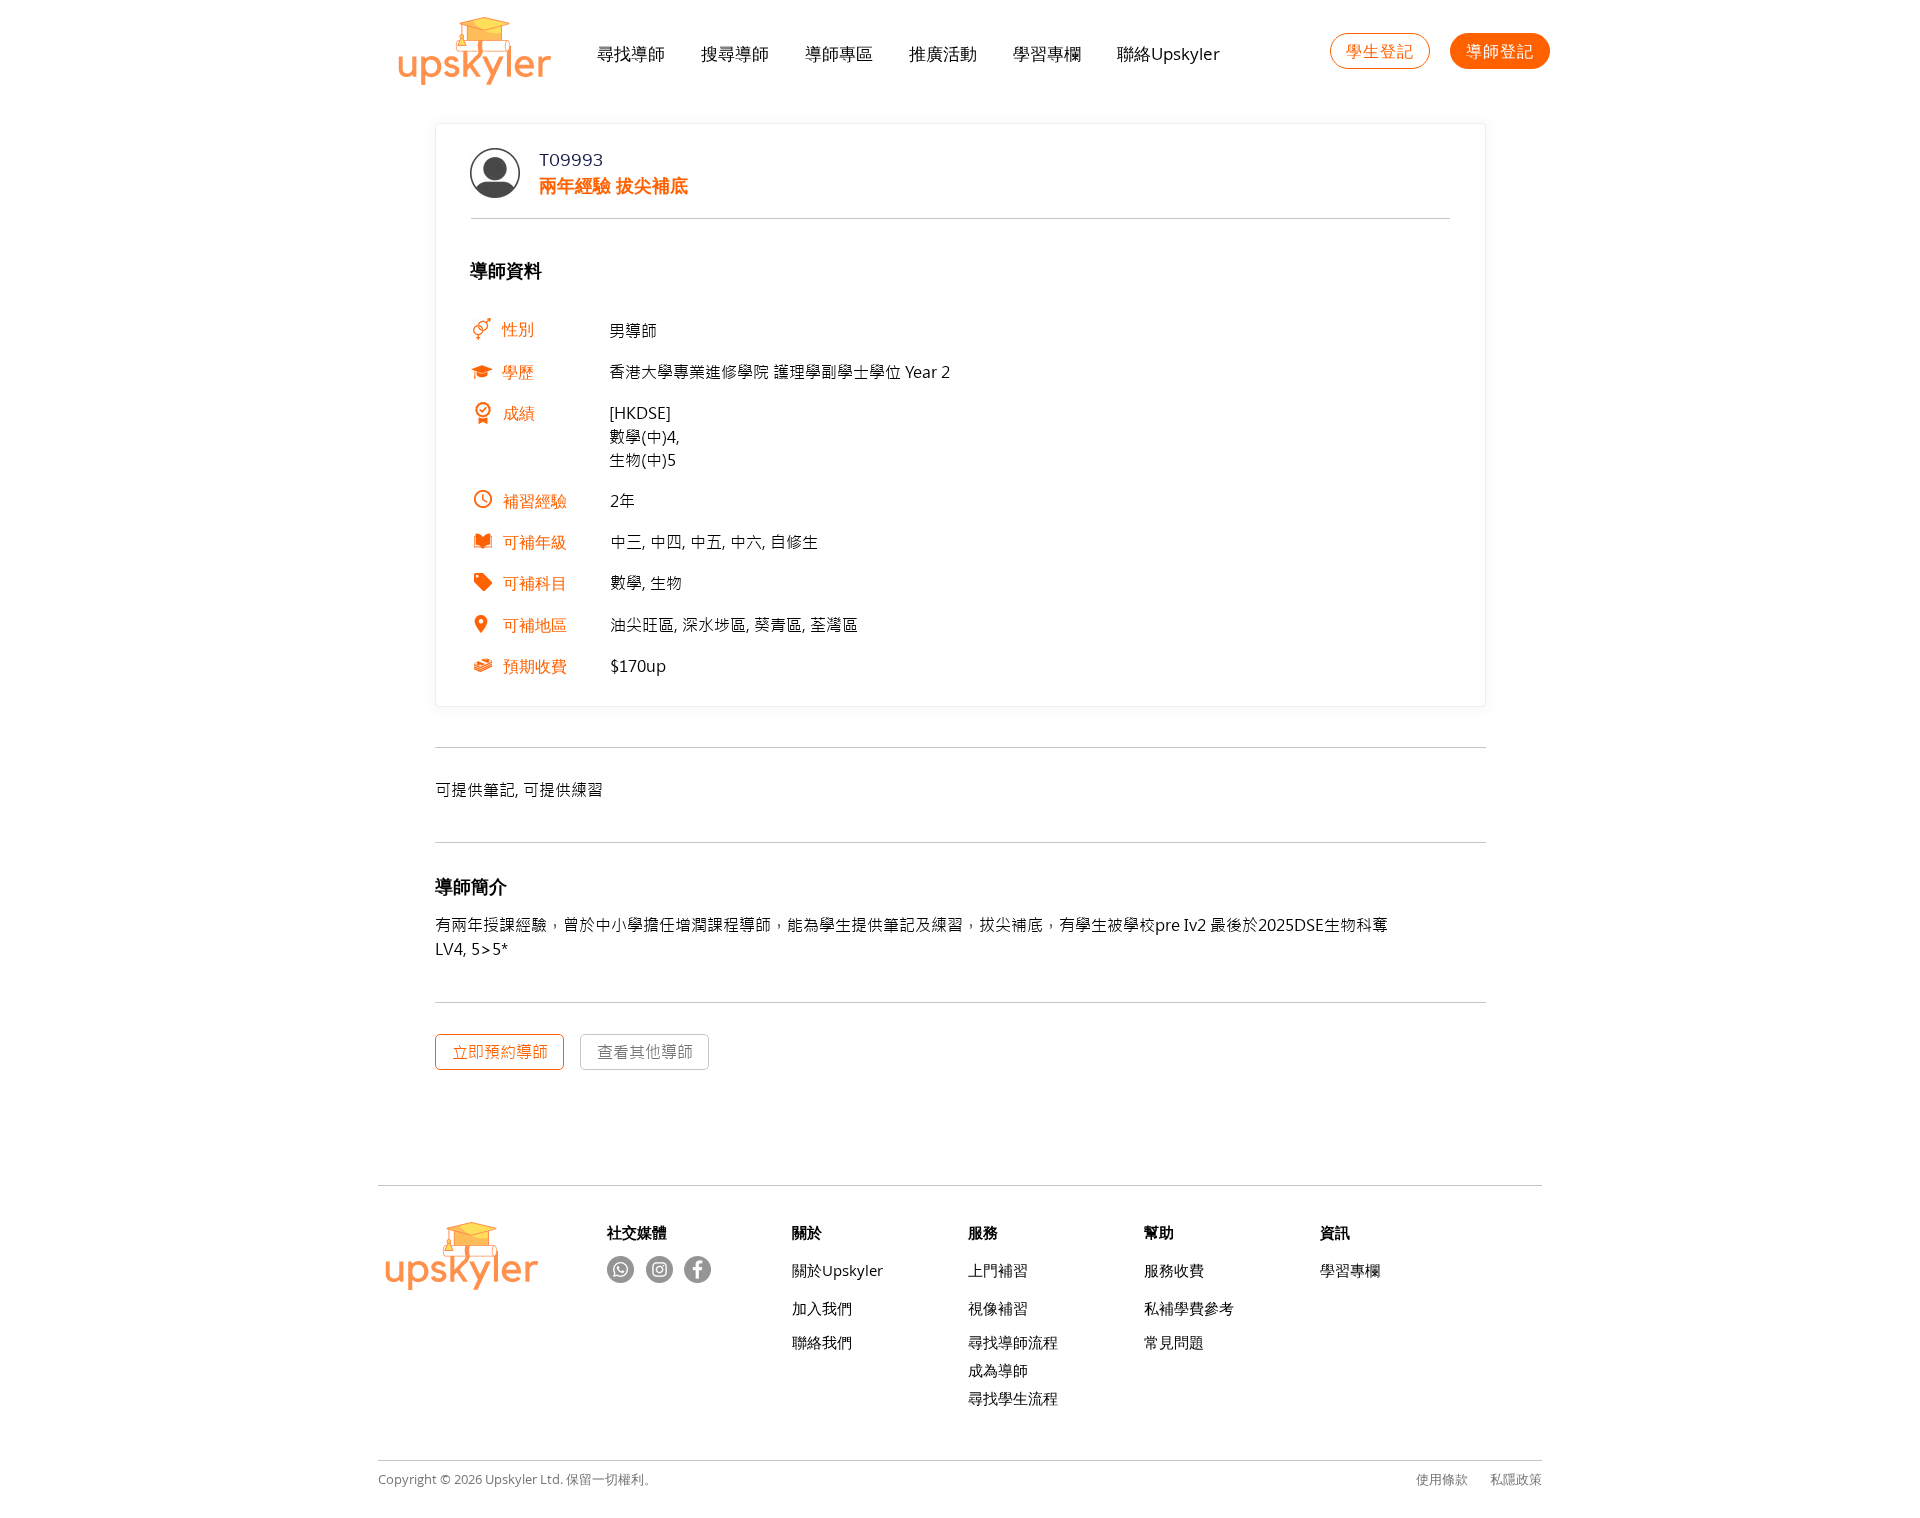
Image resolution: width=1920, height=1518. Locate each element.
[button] (943, 54)
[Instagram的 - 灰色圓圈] (659, 1269)
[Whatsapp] (620, 1269)
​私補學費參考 (1189, 1308)
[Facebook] (697, 1269)
